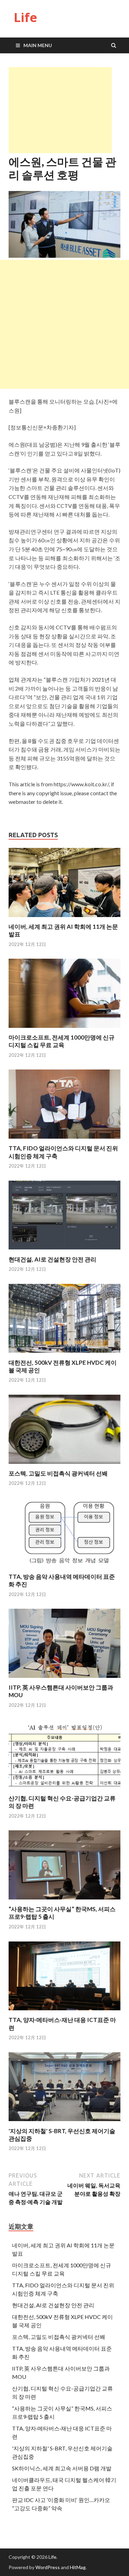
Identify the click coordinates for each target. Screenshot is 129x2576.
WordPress (48, 2567)
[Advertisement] (60, 110)
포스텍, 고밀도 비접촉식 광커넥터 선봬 (58, 1473)
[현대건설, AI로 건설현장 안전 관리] (64, 1251)
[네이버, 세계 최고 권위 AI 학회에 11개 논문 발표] (64, 919)
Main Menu (38, 45)
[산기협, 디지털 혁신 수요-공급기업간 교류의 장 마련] (64, 1790)
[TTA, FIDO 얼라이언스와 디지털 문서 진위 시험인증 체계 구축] (64, 1140)
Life (25, 17)
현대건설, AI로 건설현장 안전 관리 (52, 1259)
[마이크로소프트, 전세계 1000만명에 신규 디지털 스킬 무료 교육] (64, 1029)
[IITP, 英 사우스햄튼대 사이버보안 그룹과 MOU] (64, 1679)
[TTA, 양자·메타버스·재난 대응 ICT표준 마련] (64, 2012)
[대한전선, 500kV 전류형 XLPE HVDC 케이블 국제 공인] (64, 1355)
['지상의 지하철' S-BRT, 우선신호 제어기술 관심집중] (64, 2123)
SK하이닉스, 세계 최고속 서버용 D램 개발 (62, 2468)
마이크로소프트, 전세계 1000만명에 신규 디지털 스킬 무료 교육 (62, 1041)
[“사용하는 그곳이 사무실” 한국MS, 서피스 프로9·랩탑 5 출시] (64, 1901)
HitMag (78, 2567)
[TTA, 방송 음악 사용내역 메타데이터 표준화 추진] (64, 1569)
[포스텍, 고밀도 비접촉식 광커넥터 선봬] (64, 1465)
